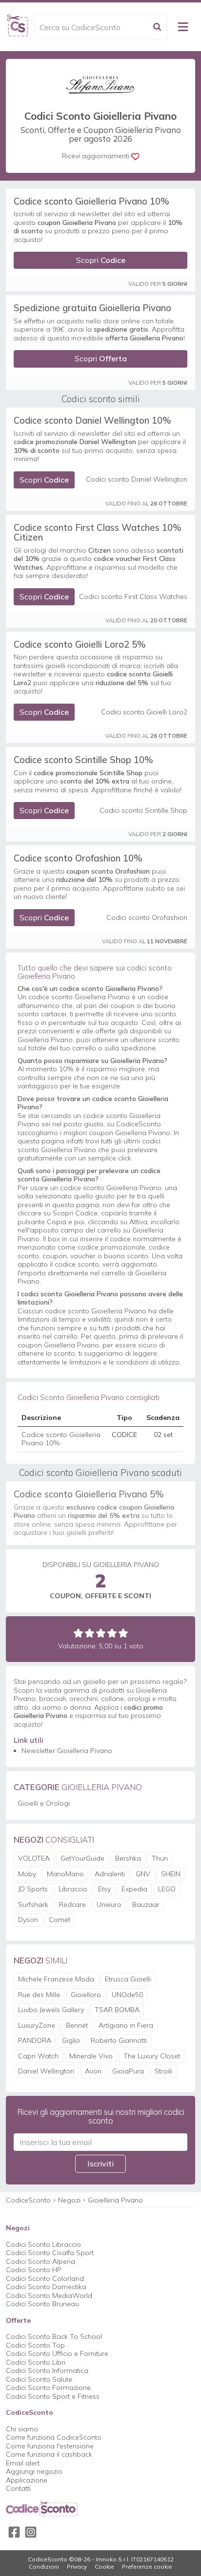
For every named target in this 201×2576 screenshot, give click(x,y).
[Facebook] (14, 2532)
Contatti (18, 2488)
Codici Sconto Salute (39, 2379)
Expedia (134, 1889)
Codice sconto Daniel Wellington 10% (92, 420)
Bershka (128, 1858)
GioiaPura (128, 2071)
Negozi (69, 2200)
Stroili (163, 2071)
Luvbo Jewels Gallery (51, 2010)
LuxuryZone (37, 2025)
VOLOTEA (34, 1858)
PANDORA (35, 2040)
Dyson (28, 1920)
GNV (143, 1874)
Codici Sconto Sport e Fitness (53, 2396)
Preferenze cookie (147, 2567)
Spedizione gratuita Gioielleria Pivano (92, 308)
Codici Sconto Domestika (46, 2287)
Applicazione (27, 2480)
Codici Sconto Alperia (40, 2261)
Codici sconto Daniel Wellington (137, 479)
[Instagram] (31, 2532)
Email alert (23, 2463)
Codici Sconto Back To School (54, 2336)
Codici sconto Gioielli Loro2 (144, 712)
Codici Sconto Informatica (47, 2371)
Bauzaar (146, 1904)
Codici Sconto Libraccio (43, 2244)
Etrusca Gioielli (128, 1979)
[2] (90, 1633)
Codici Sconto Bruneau (42, 2304)
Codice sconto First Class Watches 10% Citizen (98, 532)
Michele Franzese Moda (56, 1979)
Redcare (72, 1904)
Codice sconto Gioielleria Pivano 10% (91, 201)
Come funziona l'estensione (50, 2446)
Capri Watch (38, 2056)
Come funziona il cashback (49, 2454)
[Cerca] (157, 27)
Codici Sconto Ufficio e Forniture (57, 2353)
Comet (60, 1920)
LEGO (167, 1889)
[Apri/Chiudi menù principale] (183, 27)
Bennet (77, 2025)
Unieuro (109, 1904)
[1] (78, 1633)
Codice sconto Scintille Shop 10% (83, 760)
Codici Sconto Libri (36, 2362)
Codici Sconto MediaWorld (49, 2296)
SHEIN (171, 1874)
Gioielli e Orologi (44, 1803)
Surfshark (33, 1904)
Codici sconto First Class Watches (133, 597)
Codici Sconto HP (34, 2270)
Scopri (101, 260)
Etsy (104, 1889)
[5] (123, 1633)
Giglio (71, 2040)
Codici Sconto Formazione (48, 2388)
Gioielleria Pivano (115, 2200)
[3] (101, 1633)
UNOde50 (127, 1995)
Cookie (104, 2567)
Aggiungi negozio (34, 2471)
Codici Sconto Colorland (45, 2278)
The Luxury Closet (152, 2056)
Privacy (77, 2567)
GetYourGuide (82, 1858)
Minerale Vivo (91, 2056)
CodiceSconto (28, 2200)
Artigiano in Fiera (126, 2025)
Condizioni (44, 2567)
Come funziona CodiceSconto (54, 2437)
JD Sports (33, 1889)
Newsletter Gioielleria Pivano (67, 1751)
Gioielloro (86, 1995)
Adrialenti (110, 1874)
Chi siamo (22, 2429)
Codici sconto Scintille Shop (143, 811)
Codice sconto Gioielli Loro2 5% (80, 644)
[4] (112, 1633)
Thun (160, 1858)
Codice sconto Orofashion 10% (78, 858)
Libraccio (73, 1889)
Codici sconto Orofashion (147, 918)
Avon (93, 2071)
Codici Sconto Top (35, 2345)
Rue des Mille (39, 1995)
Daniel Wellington (46, 2071)
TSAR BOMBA (117, 2010)
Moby (27, 1874)
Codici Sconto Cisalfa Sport (50, 2253)
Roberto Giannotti (119, 2040)
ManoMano (65, 1874)
